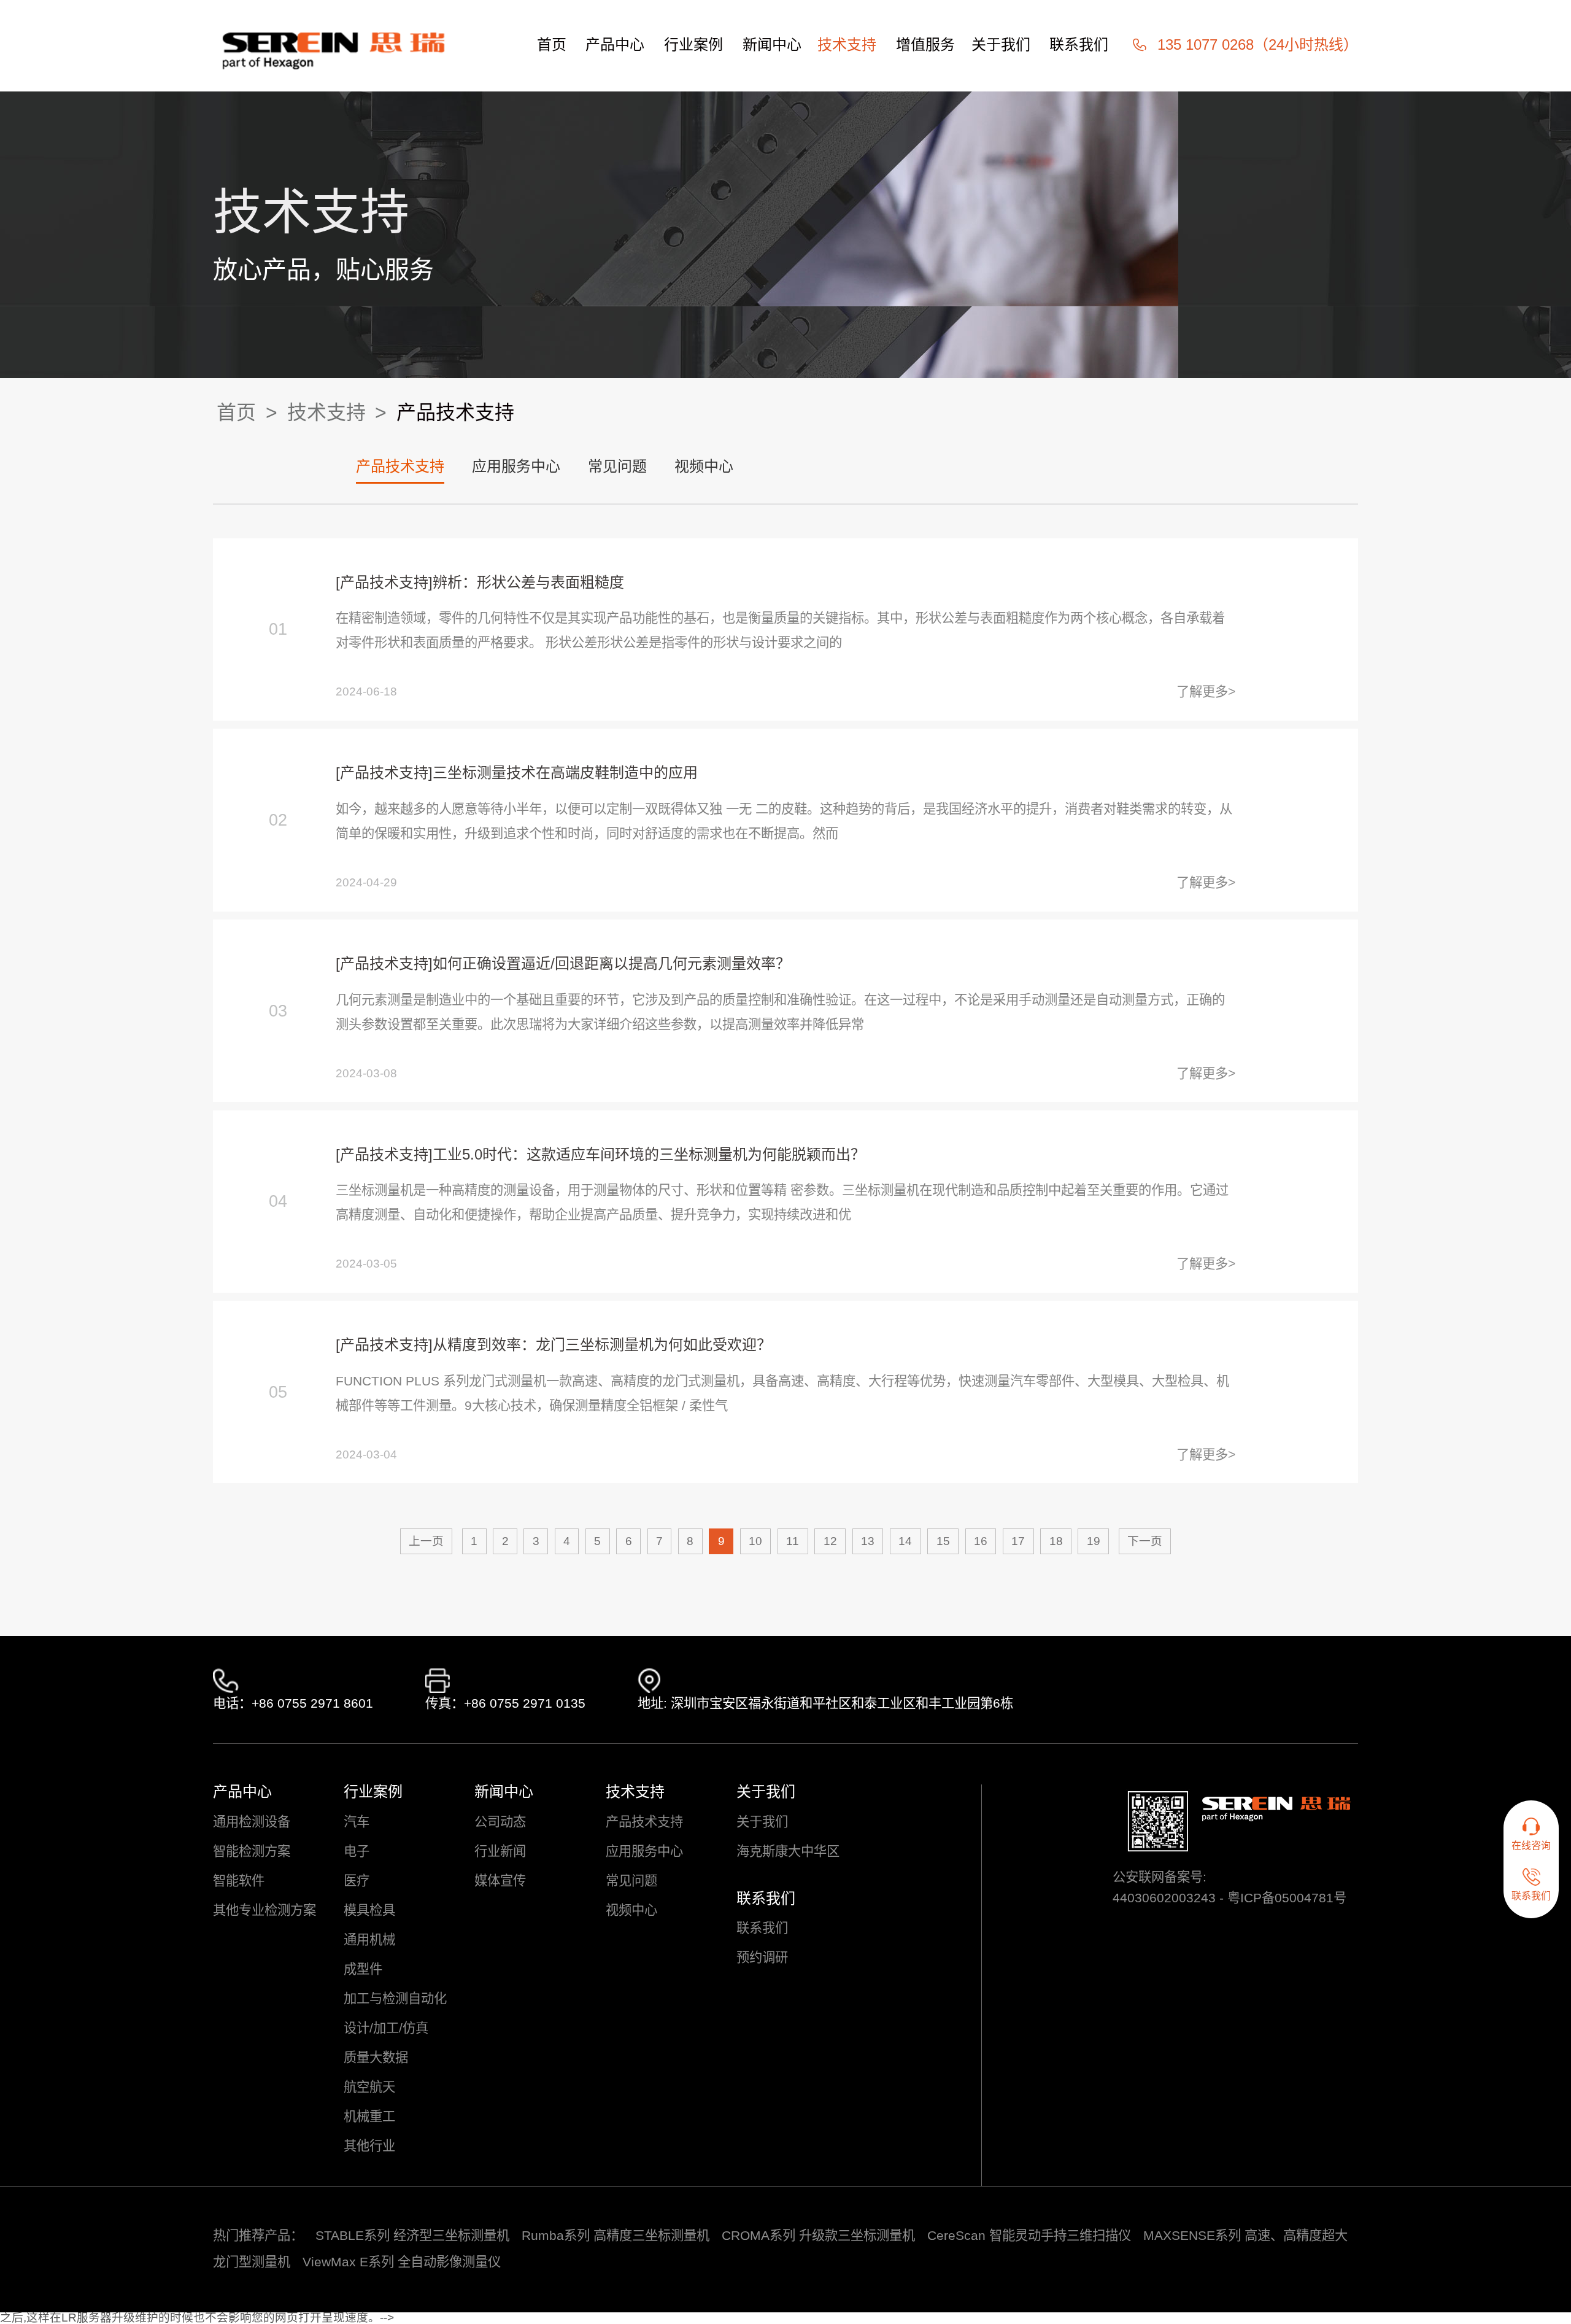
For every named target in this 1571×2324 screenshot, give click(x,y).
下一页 (1145, 1541)
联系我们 (1079, 45)
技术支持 (847, 45)
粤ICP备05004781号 (1287, 1898)
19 (1094, 1541)
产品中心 (615, 45)
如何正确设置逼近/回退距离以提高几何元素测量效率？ (612, 963)
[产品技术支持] (384, 582)
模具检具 (369, 1911)
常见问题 (617, 466)
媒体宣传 (500, 1881)
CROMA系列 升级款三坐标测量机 (818, 2236)
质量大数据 (376, 2058)
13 (868, 1541)
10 (755, 1541)
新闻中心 (772, 45)
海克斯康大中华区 (788, 1852)
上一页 (426, 1541)
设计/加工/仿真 (386, 2028)
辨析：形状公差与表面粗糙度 (528, 582)
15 (943, 1541)
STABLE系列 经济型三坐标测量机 (412, 2236)
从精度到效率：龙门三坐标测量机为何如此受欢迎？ (602, 1345)
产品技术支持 (455, 413)
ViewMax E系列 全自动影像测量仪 (402, 2262)
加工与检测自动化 (395, 1999)
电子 (357, 1852)
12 (830, 1541)
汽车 (357, 1822)
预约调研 (762, 1958)
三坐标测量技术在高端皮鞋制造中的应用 (565, 773)
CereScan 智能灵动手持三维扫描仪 (1029, 2236)
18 (1056, 1541)
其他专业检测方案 (264, 1911)
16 (981, 1541)
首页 (552, 45)
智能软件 (239, 1881)
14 (905, 1541)
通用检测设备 (252, 1822)
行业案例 (693, 45)
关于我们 (1001, 45)
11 (793, 1541)
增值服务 (925, 45)
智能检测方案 (252, 1852)
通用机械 (369, 1940)
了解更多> (1206, 692)
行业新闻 (500, 1852)
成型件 (363, 1970)
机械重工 (369, 2117)
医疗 (357, 1881)
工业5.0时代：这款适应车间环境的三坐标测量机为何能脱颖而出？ (649, 1154)
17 (1018, 1541)
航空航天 (369, 2087)
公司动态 (500, 1822)
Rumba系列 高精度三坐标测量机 (616, 2236)
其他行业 (369, 2146)
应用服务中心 (516, 466)
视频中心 (704, 466)
